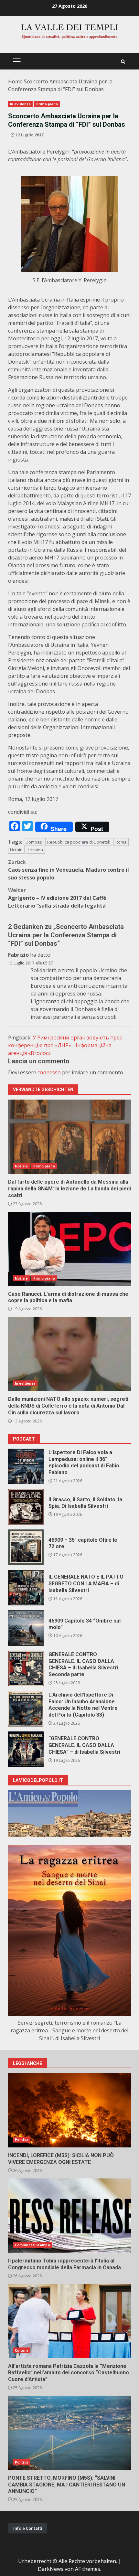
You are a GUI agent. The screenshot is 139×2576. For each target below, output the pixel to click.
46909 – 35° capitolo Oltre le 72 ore (26, 1547)
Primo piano (47, 104)
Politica (22, 2140)
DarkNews (51, 2569)
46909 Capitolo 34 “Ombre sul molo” (26, 1628)
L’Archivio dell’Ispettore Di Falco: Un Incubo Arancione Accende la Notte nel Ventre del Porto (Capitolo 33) (26, 1709)
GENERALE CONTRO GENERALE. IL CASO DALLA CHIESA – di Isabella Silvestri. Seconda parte (26, 1668)
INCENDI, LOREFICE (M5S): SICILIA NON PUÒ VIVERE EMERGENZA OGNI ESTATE (69, 2110)
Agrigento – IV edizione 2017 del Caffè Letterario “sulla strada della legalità (57, 898)
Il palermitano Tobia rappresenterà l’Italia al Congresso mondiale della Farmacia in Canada (69, 2216)
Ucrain (16, 850)
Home (15, 81)
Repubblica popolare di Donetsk (79, 842)
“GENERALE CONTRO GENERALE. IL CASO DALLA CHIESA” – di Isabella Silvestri (26, 1749)
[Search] (123, 62)
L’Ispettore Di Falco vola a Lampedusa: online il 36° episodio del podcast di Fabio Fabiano (26, 1466)
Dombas (34, 842)
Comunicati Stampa (32, 2245)
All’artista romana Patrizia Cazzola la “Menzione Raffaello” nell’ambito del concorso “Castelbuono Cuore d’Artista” (69, 2321)
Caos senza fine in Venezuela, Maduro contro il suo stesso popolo (69, 870)
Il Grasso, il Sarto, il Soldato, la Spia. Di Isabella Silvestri (26, 1507)
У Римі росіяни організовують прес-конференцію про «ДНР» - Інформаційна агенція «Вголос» (66, 1045)
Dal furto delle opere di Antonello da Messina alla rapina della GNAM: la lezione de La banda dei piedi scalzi (69, 1137)
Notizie (21, 1166)
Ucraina (35, 850)
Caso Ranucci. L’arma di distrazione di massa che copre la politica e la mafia (69, 1249)
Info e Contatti (28, 2528)
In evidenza (20, 104)
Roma (121, 842)
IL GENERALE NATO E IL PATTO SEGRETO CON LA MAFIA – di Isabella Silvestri (26, 1588)
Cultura (22, 2350)
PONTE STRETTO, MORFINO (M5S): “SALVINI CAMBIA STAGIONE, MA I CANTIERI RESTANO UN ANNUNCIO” (69, 2433)
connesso (49, 1072)
